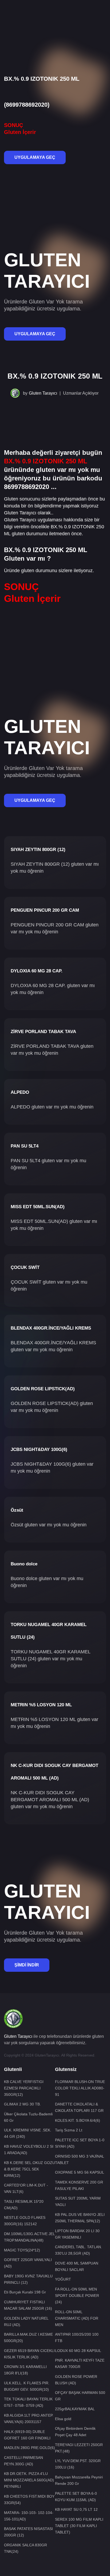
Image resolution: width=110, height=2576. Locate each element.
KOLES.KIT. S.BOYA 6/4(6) (78, 2120)
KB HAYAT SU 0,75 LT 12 (76, 2509)
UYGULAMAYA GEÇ (35, 157)
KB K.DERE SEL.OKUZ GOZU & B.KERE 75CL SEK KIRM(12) (30, 2169)
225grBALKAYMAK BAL (75, 2409)
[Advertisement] (55, 18)
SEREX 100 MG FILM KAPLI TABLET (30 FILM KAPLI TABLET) (79, 2526)
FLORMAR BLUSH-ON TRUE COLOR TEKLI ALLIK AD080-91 (80, 2088)
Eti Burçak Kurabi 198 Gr (25, 2292)
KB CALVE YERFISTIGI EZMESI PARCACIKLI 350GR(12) (24, 2088)
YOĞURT (63, 2279)
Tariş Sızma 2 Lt (69, 2130)
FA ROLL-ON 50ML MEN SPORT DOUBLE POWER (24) (77, 2296)
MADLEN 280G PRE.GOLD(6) (30, 2448)
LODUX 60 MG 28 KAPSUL (78, 2351)
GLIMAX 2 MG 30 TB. (22, 2104)
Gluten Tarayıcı (43, 393)
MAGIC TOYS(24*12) (22, 2250)
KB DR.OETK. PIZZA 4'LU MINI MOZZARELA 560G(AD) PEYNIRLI (29, 2480)
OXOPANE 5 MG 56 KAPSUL (80, 2172)
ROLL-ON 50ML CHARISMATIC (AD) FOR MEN (77, 2318)
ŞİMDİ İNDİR (27, 1965)
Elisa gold (63, 2419)
